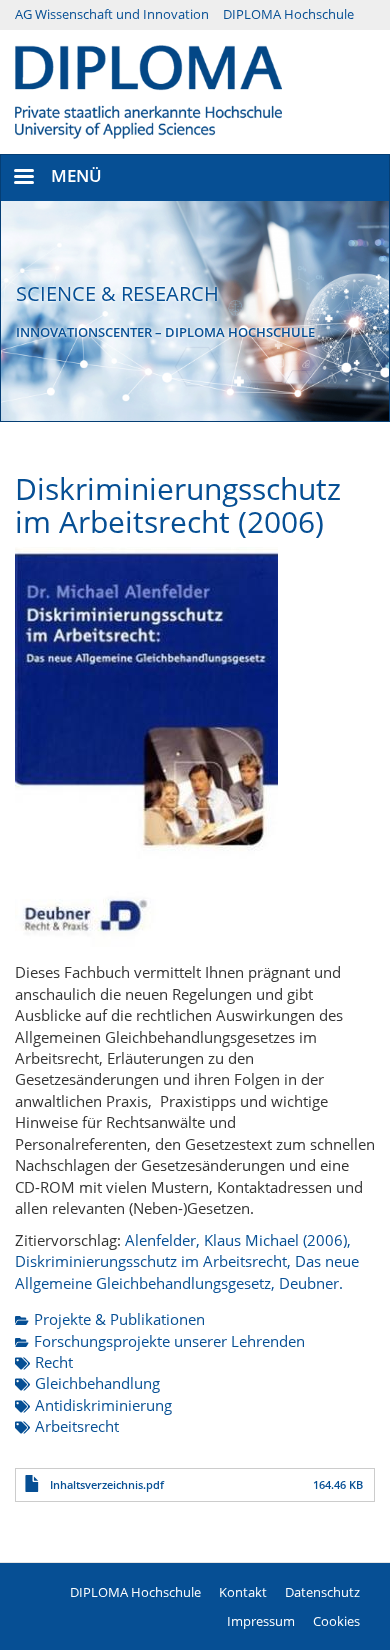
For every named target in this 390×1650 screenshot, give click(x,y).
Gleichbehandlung (97, 1383)
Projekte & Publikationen (119, 1319)
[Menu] (23, 178)
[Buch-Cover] (146, 747)
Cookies (336, 1621)
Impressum (261, 1621)
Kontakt (243, 1592)
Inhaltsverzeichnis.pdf (107, 1484)
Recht (54, 1362)
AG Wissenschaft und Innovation (112, 14)
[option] (195, 311)
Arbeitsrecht (77, 1426)
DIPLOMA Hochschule (288, 14)
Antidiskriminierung (103, 1405)
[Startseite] (148, 90)
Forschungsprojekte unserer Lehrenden (169, 1341)
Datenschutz (322, 1592)
